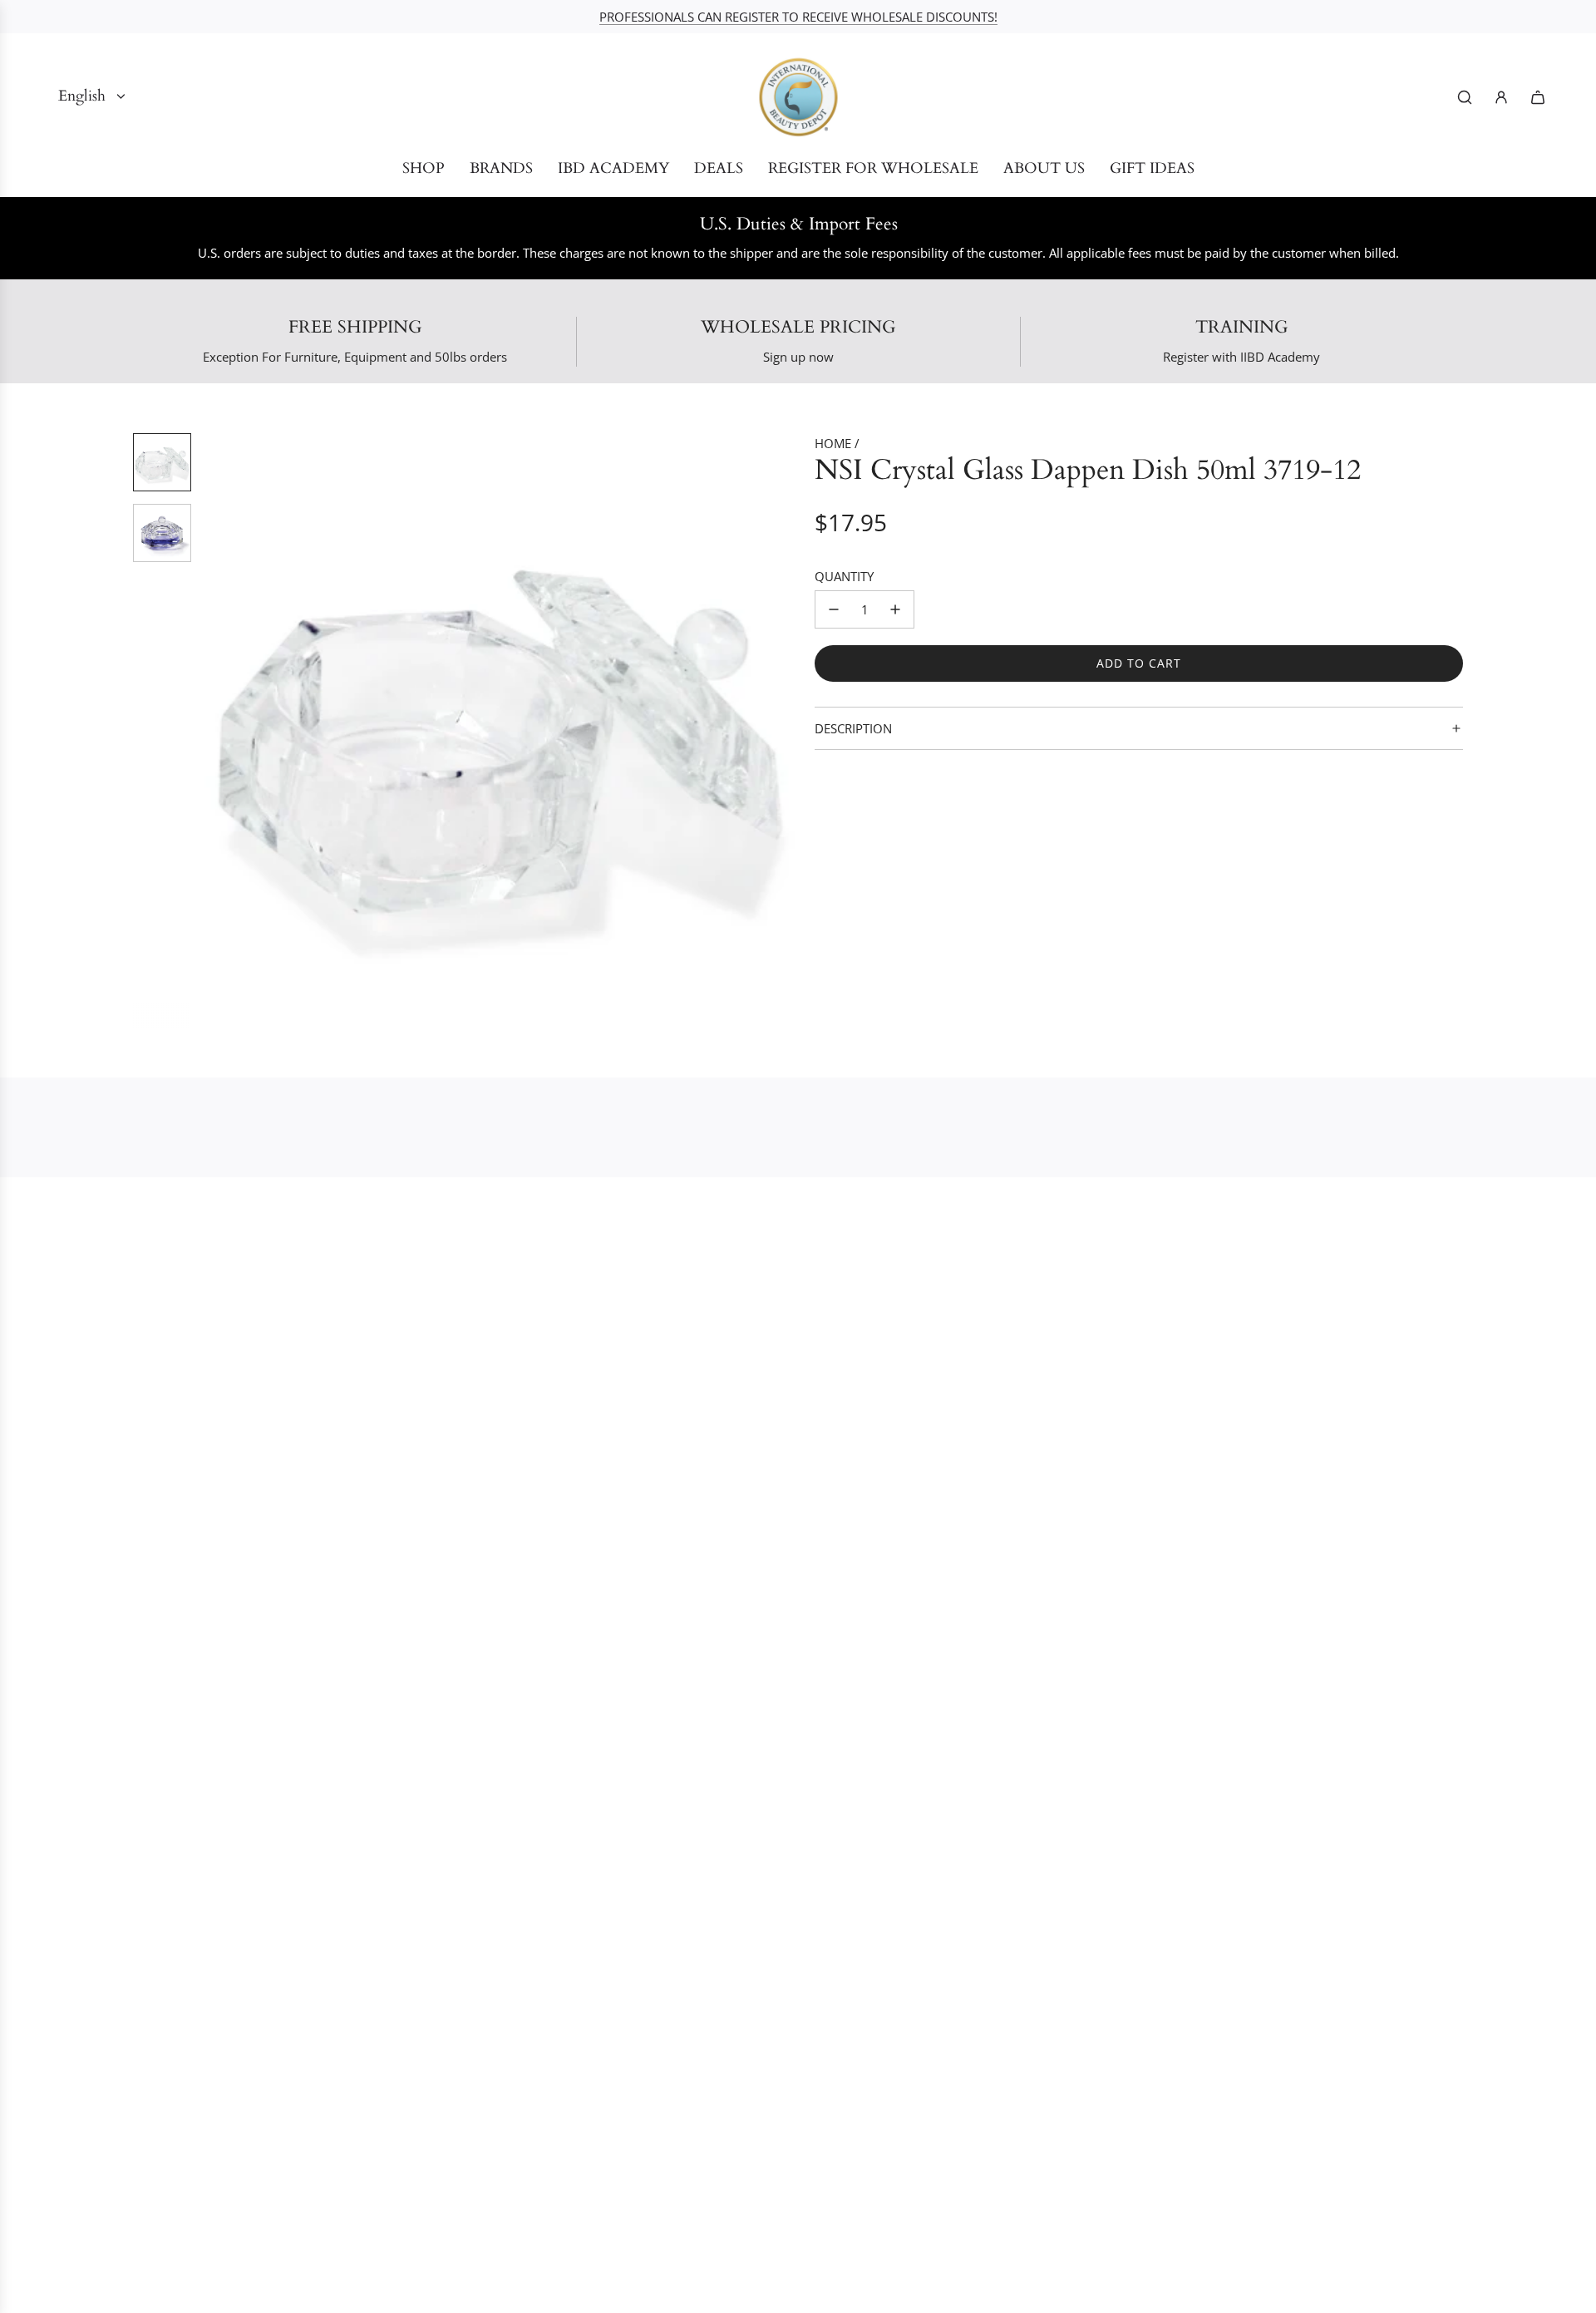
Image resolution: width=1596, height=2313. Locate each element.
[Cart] (1538, 97)
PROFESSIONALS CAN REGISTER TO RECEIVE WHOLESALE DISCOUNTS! (798, 17)
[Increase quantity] (895, 609)
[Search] (1465, 97)
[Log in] (1501, 97)
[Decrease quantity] (834, 609)
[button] (217, 731)
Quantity (844, 576)
